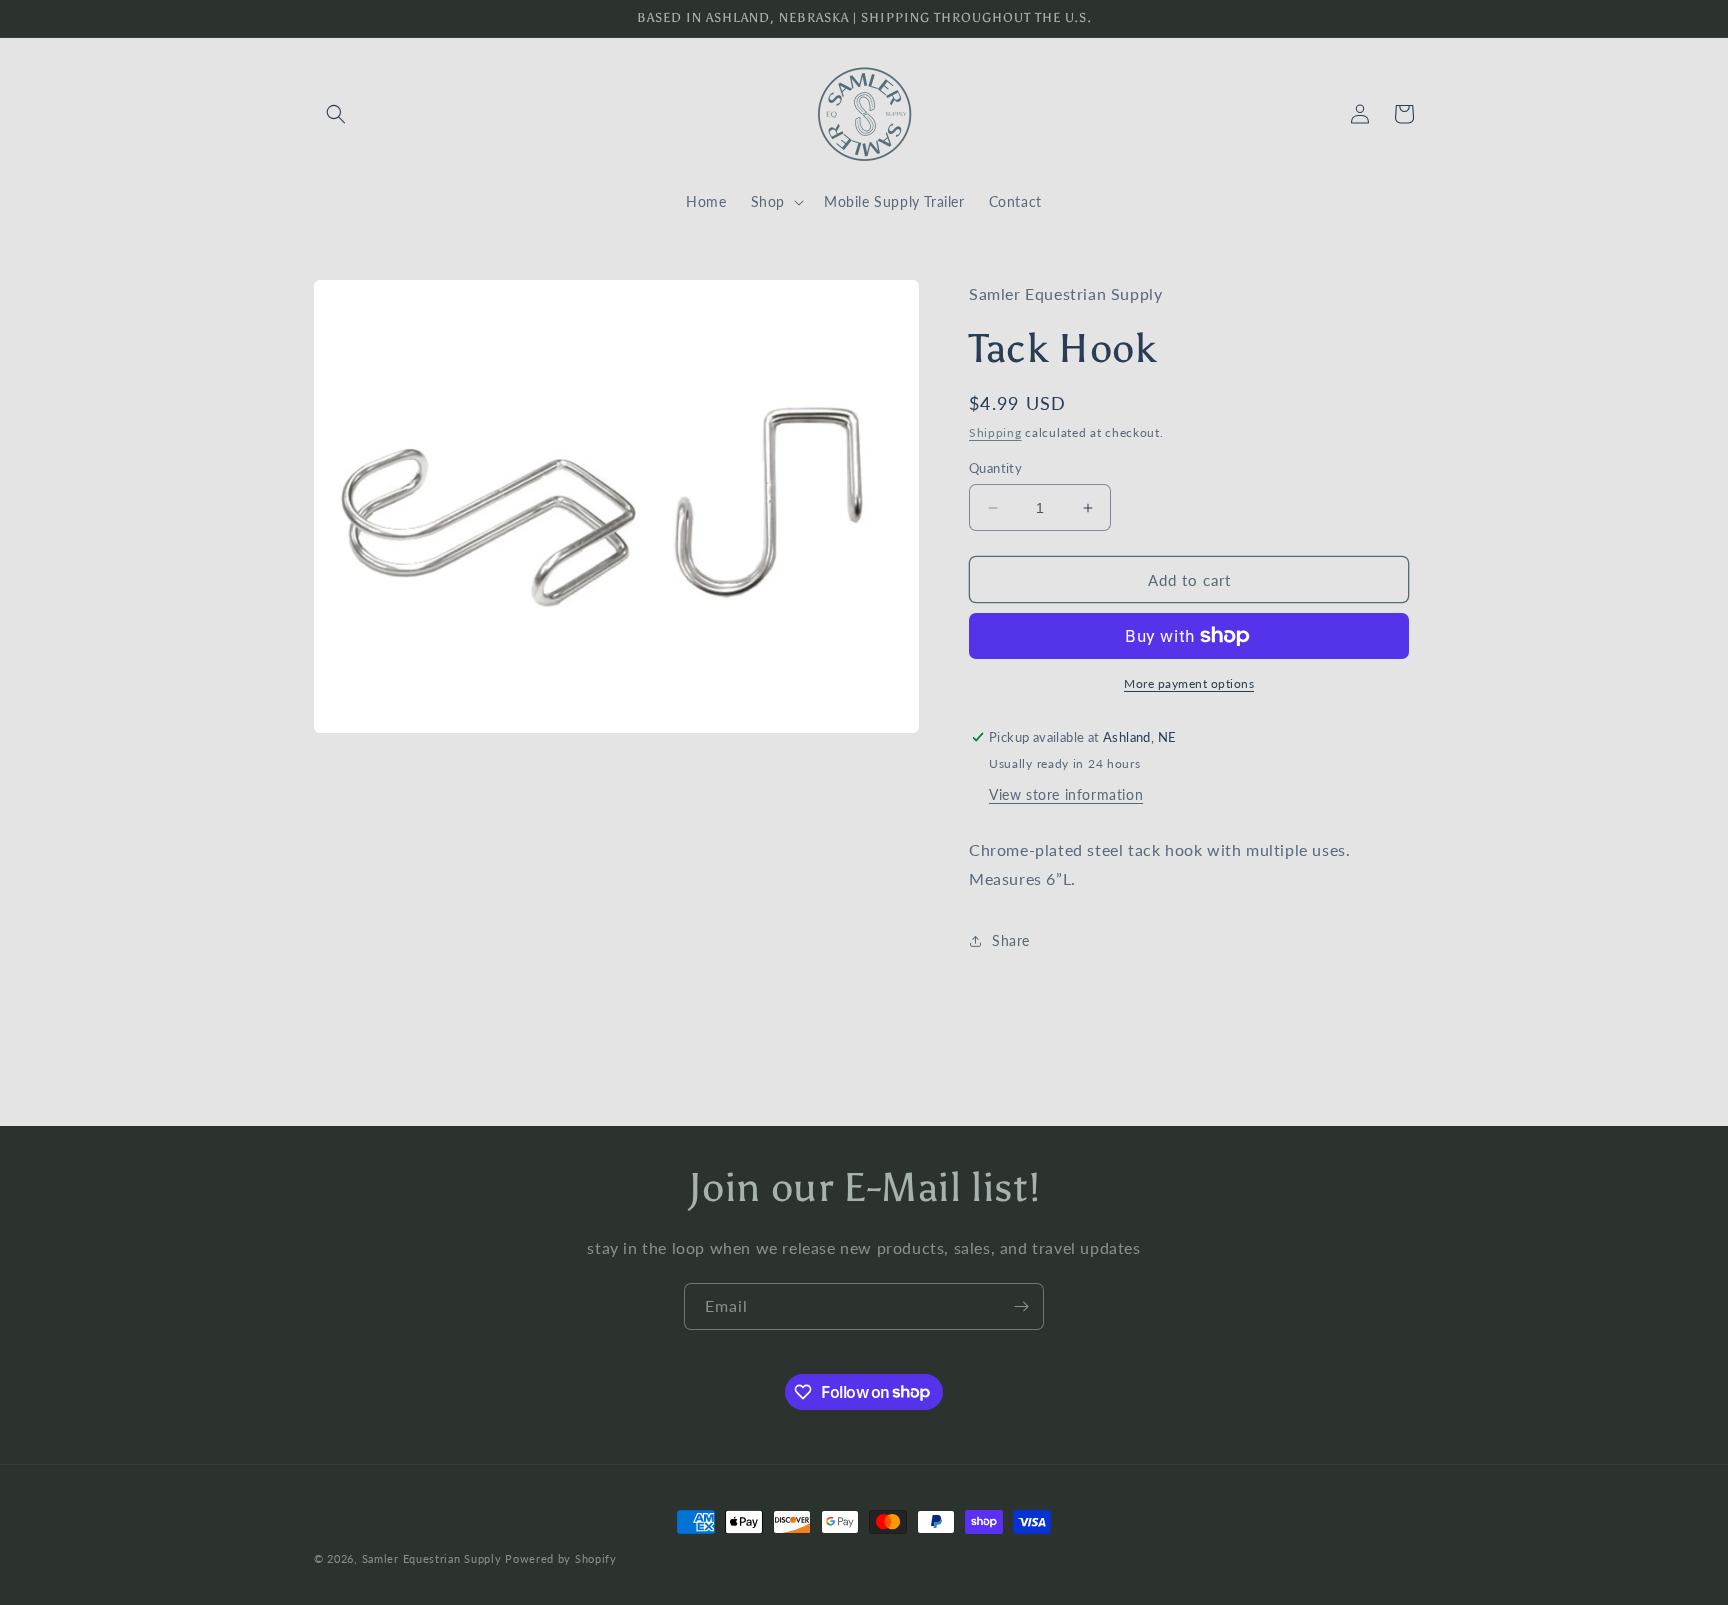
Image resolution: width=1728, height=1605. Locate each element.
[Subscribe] (1021, 1306)
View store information (1066, 794)
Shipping (995, 432)
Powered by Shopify (561, 1558)
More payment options (1189, 683)
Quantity (995, 468)
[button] (336, 114)
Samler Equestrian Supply (432, 1558)
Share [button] (1011, 940)
